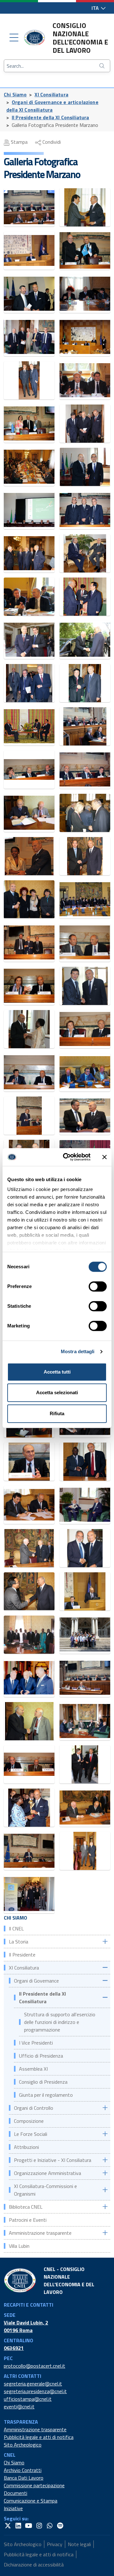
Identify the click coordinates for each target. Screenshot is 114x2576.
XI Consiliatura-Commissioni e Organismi (45, 2190)
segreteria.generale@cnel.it (33, 2384)
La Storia (19, 1942)
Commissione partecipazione (34, 2485)
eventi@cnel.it (19, 2406)
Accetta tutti (57, 1372)
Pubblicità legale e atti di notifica (39, 2437)
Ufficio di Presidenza (41, 2056)
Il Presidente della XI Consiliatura (51, 117)
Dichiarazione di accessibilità (34, 2565)
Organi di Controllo (34, 2108)
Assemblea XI (33, 2069)
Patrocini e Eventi (28, 2220)
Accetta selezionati (57, 1392)
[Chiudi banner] (104, 1157)
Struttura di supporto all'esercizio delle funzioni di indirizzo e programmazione (60, 2022)
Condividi (51, 142)
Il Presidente (22, 1955)
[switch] (98, 1286)
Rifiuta (57, 1413)
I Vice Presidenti (36, 2043)
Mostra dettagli (78, 1351)
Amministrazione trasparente (40, 2233)
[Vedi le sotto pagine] (105, 1941)
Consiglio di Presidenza (43, 2082)
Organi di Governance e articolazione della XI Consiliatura (52, 106)
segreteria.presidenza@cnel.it (35, 2391)
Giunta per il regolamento (46, 2095)
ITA (96, 8)
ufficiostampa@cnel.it (28, 2399)
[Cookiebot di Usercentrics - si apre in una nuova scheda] (67, 1157)
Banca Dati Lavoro (24, 2478)
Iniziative (13, 2508)
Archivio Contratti (23, 2470)
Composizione (29, 2121)
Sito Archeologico (23, 2445)
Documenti (16, 2493)
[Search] (103, 66)
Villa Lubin (19, 2246)
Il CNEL (16, 1929)
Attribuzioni (26, 2147)
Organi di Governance (36, 1981)
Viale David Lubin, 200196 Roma (26, 2326)
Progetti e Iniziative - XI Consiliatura (53, 2160)
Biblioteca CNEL (26, 2207)
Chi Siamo (15, 94)
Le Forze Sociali (31, 2134)
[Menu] (14, 38)
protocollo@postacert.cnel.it (35, 2366)
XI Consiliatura (51, 94)
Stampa (19, 142)
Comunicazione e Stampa (31, 2501)
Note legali (79, 2544)
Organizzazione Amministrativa (47, 2173)
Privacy (55, 2544)
